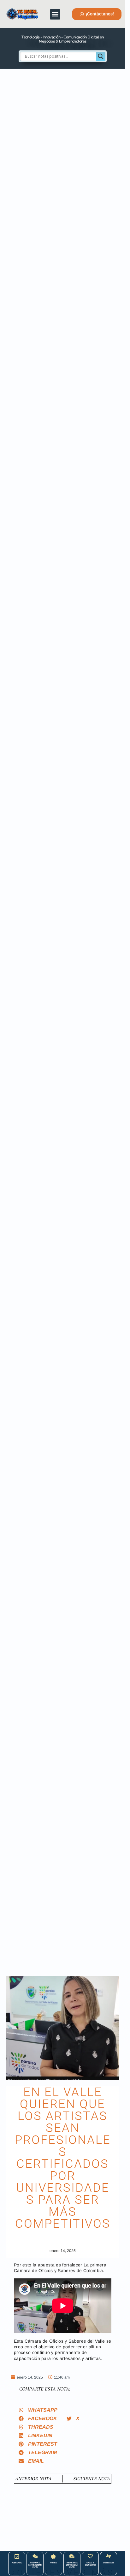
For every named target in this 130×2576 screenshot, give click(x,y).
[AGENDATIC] (17, 2556)
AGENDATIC (17, 2563)
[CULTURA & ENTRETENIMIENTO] (35, 2556)
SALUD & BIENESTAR (90, 2564)
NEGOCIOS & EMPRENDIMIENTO (72, 2565)
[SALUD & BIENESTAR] (90, 2556)
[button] (55, 14)
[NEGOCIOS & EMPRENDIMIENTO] (72, 2556)
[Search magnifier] (101, 56)
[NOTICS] (53, 2556)
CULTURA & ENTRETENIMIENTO (35, 2565)
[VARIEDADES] (109, 2556)
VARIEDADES (108, 2563)
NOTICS (53, 2563)
